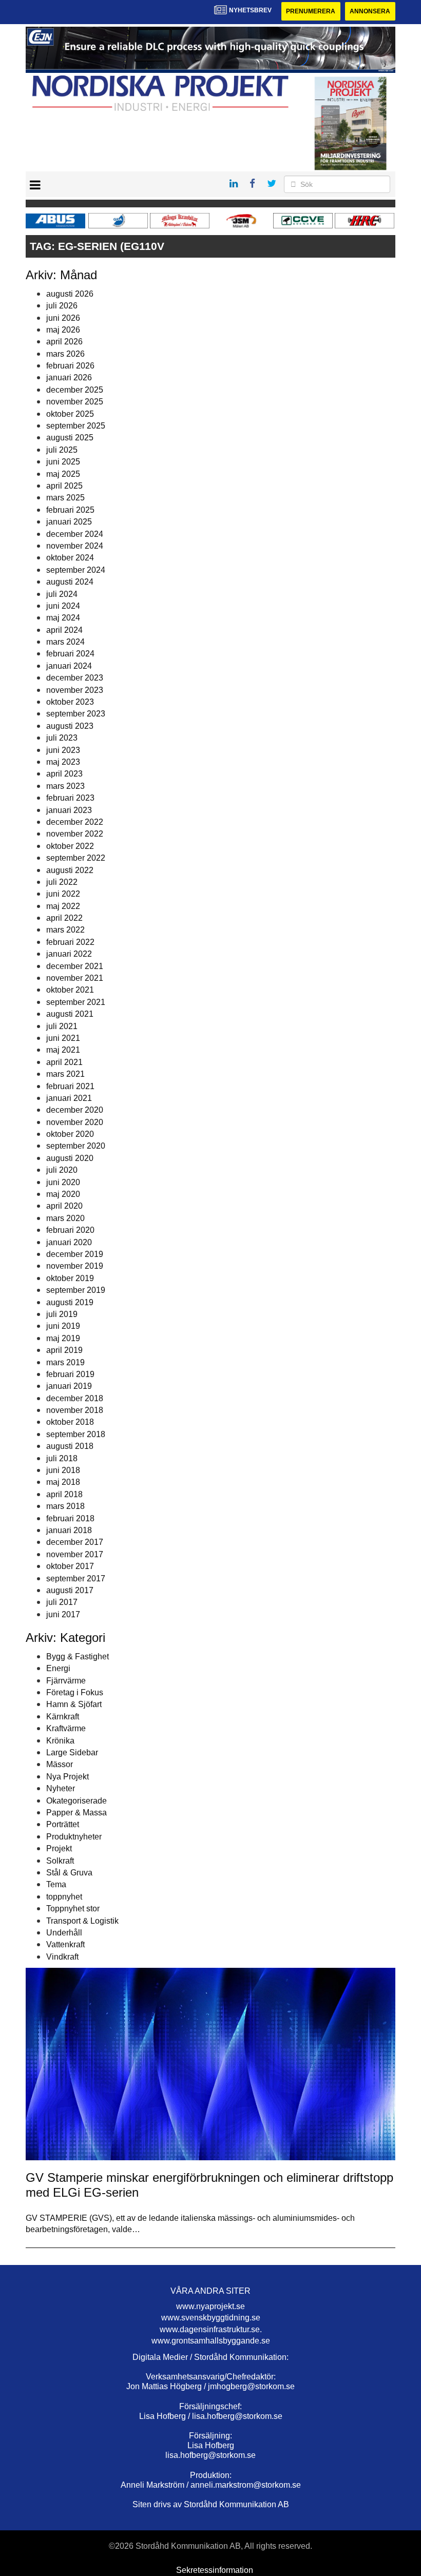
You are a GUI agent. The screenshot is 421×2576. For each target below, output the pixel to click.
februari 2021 (70, 1086)
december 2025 (75, 390)
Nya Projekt (68, 1777)
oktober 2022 (70, 846)
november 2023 (75, 690)
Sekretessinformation (215, 2570)
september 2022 (76, 858)
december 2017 (75, 1542)
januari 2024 (69, 666)
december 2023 (75, 678)
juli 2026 (62, 306)
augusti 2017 (70, 1590)
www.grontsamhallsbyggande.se (211, 2341)
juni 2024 (63, 606)
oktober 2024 (70, 558)
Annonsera (370, 11)
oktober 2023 (70, 702)
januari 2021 (69, 1098)
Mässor (60, 1764)
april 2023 (64, 774)
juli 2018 (62, 1458)
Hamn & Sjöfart (74, 1704)
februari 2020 (70, 1230)
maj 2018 (63, 1482)
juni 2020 (63, 1182)
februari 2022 (70, 942)
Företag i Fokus (75, 1692)
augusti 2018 (70, 1446)
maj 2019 (63, 1338)
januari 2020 (69, 1242)
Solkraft (60, 1861)
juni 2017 (63, 1614)
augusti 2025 (70, 438)
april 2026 (64, 342)
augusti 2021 (70, 1014)
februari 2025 (70, 510)
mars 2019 (65, 1362)
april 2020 (64, 1206)
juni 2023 (63, 750)
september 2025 (76, 426)
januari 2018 (69, 1530)
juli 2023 (62, 738)
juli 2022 (62, 882)
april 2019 (64, 1350)
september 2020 (76, 1146)
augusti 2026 (70, 294)
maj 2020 (63, 1194)
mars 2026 (65, 354)
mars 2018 (65, 1506)
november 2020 (75, 1122)
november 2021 (75, 978)
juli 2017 (62, 1602)
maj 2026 (63, 330)
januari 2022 (69, 954)
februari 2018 (70, 1518)
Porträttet (63, 1824)
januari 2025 (69, 522)
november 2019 (75, 1266)
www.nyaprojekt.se (210, 2306)
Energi (58, 1668)
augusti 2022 (70, 870)
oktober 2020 (70, 1134)
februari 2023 (70, 798)
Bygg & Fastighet (78, 1657)
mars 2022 (65, 930)
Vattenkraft (65, 1944)
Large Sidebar (72, 1752)
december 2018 (75, 1398)
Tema (56, 1884)
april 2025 (64, 486)
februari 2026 (70, 366)
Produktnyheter (74, 1837)
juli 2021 (62, 1026)
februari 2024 (70, 654)
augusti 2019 (70, 1302)
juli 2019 (62, 1314)
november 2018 (75, 1410)
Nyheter (61, 1788)
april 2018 (64, 1494)
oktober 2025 (70, 414)
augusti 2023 (70, 726)
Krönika (60, 1741)
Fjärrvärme (66, 1681)
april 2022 (64, 918)
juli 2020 (62, 1170)
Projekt (59, 1848)
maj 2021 (63, 1050)
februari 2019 (70, 1374)
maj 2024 (63, 618)
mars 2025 (65, 498)
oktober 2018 (70, 1422)
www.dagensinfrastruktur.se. (211, 2329)
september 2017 (76, 1578)
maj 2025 (63, 474)
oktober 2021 (70, 990)
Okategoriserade (76, 1801)
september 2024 (76, 570)
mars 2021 (65, 1074)
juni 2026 (63, 318)
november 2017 (75, 1554)
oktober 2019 (70, 1278)
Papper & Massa (76, 1813)
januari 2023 (69, 810)
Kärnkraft (63, 1717)
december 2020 (75, 1110)
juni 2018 (63, 1470)
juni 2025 (63, 462)
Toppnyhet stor (73, 1909)
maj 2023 (63, 762)
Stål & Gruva (69, 1873)
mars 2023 (65, 786)
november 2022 (75, 834)
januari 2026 (69, 377)
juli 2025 (62, 450)
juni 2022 (63, 894)
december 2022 (75, 822)
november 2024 (75, 546)
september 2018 (76, 1434)
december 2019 (75, 1254)
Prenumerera (311, 11)
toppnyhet (64, 1897)
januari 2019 (69, 1386)
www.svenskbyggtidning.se (211, 2318)
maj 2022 (63, 906)
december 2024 (75, 534)
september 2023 (76, 714)
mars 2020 (65, 1218)
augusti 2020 (70, 1158)
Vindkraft (62, 1957)
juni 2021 (63, 1038)
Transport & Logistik (82, 1921)
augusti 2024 (70, 582)
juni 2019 (63, 1326)
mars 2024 (65, 642)
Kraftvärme (66, 1728)
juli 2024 (62, 594)
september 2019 (76, 1290)
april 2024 (64, 630)
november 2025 (75, 402)
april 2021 (64, 1062)
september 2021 (76, 1002)
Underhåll (64, 1933)
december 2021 (75, 966)
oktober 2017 (70, 1566)
